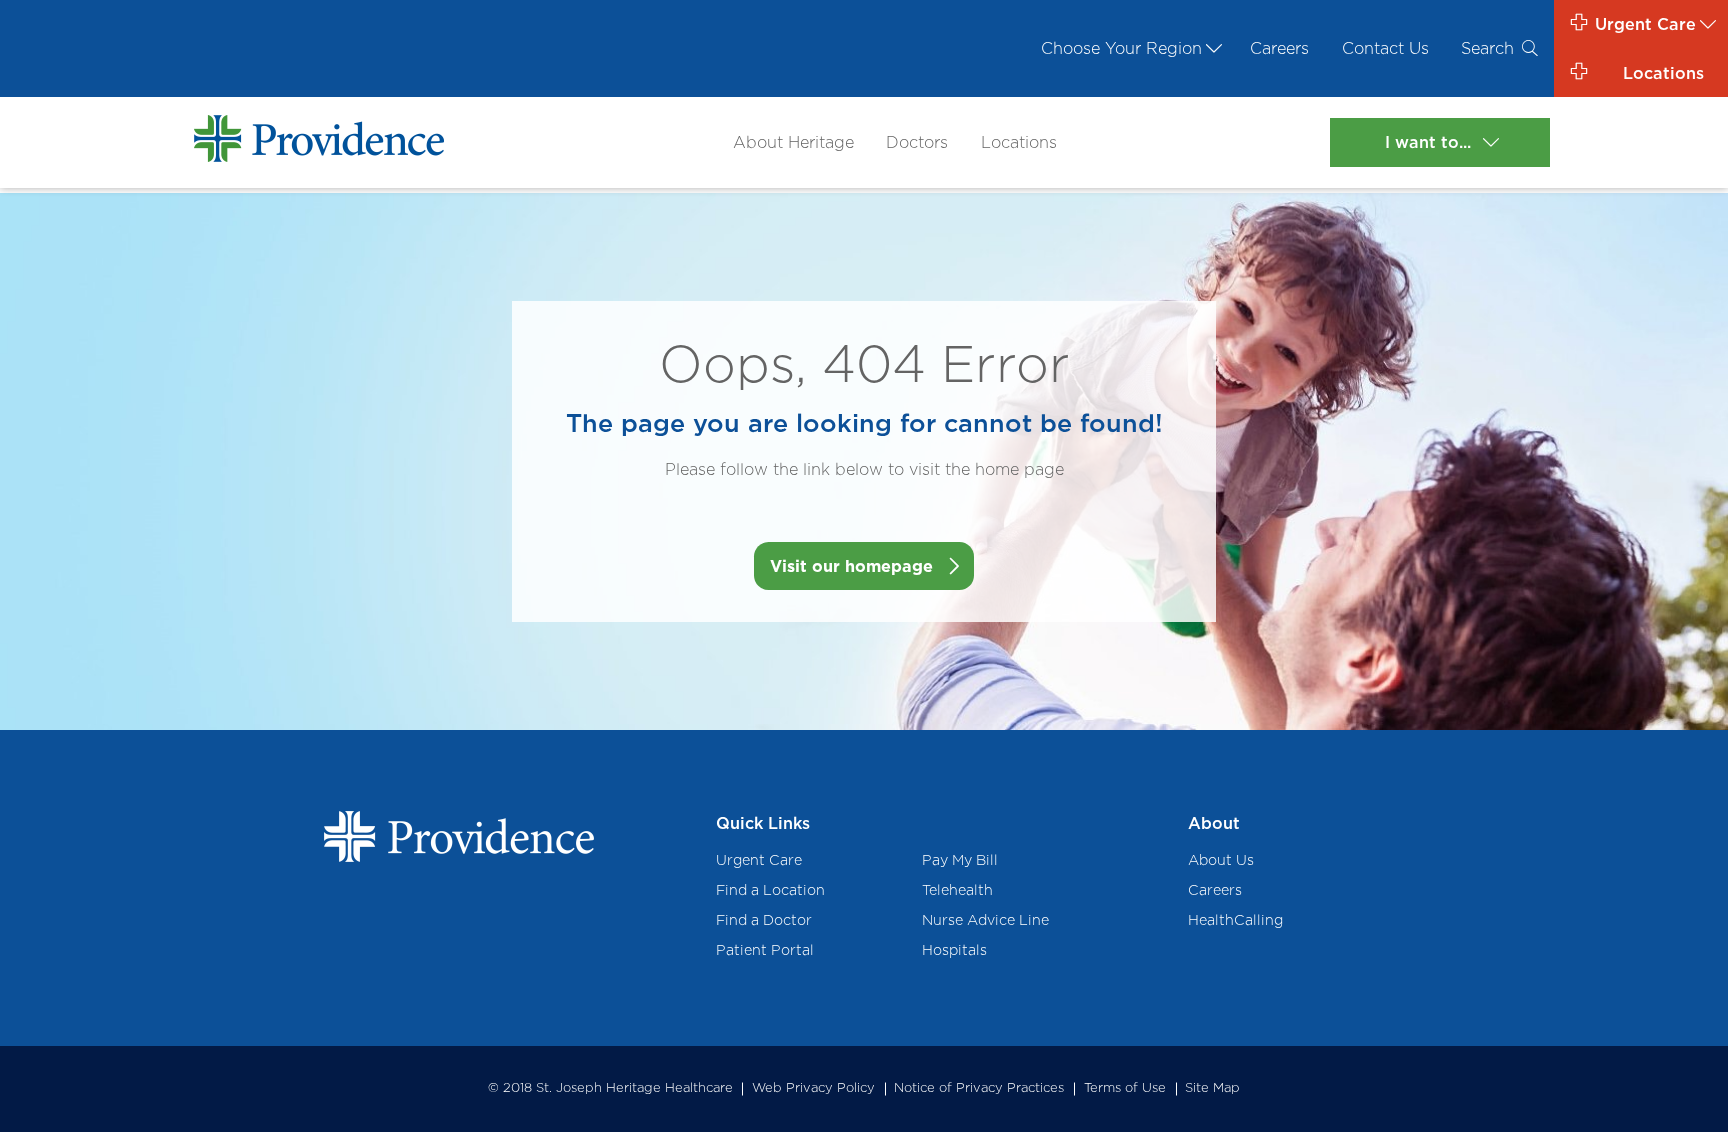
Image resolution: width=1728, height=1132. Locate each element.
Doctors (917, 142)
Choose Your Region (1121, 48)
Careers (1279, 48)
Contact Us (1385, 48)
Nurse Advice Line (985, 919)
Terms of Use (1125, 1087)
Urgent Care (759, 859)
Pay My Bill (960, 859)
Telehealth (957, 889)
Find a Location (770, 889)
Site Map (1212, 1087)
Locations (1019, 142)
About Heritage (793, 142)
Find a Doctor (764, 919)
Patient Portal (765, 949)
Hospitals (954, 949)
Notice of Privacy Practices (979, 1087)
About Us (1221, 859)
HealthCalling (1235, 919)
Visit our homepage (851, 566)
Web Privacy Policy (813, 1087)
